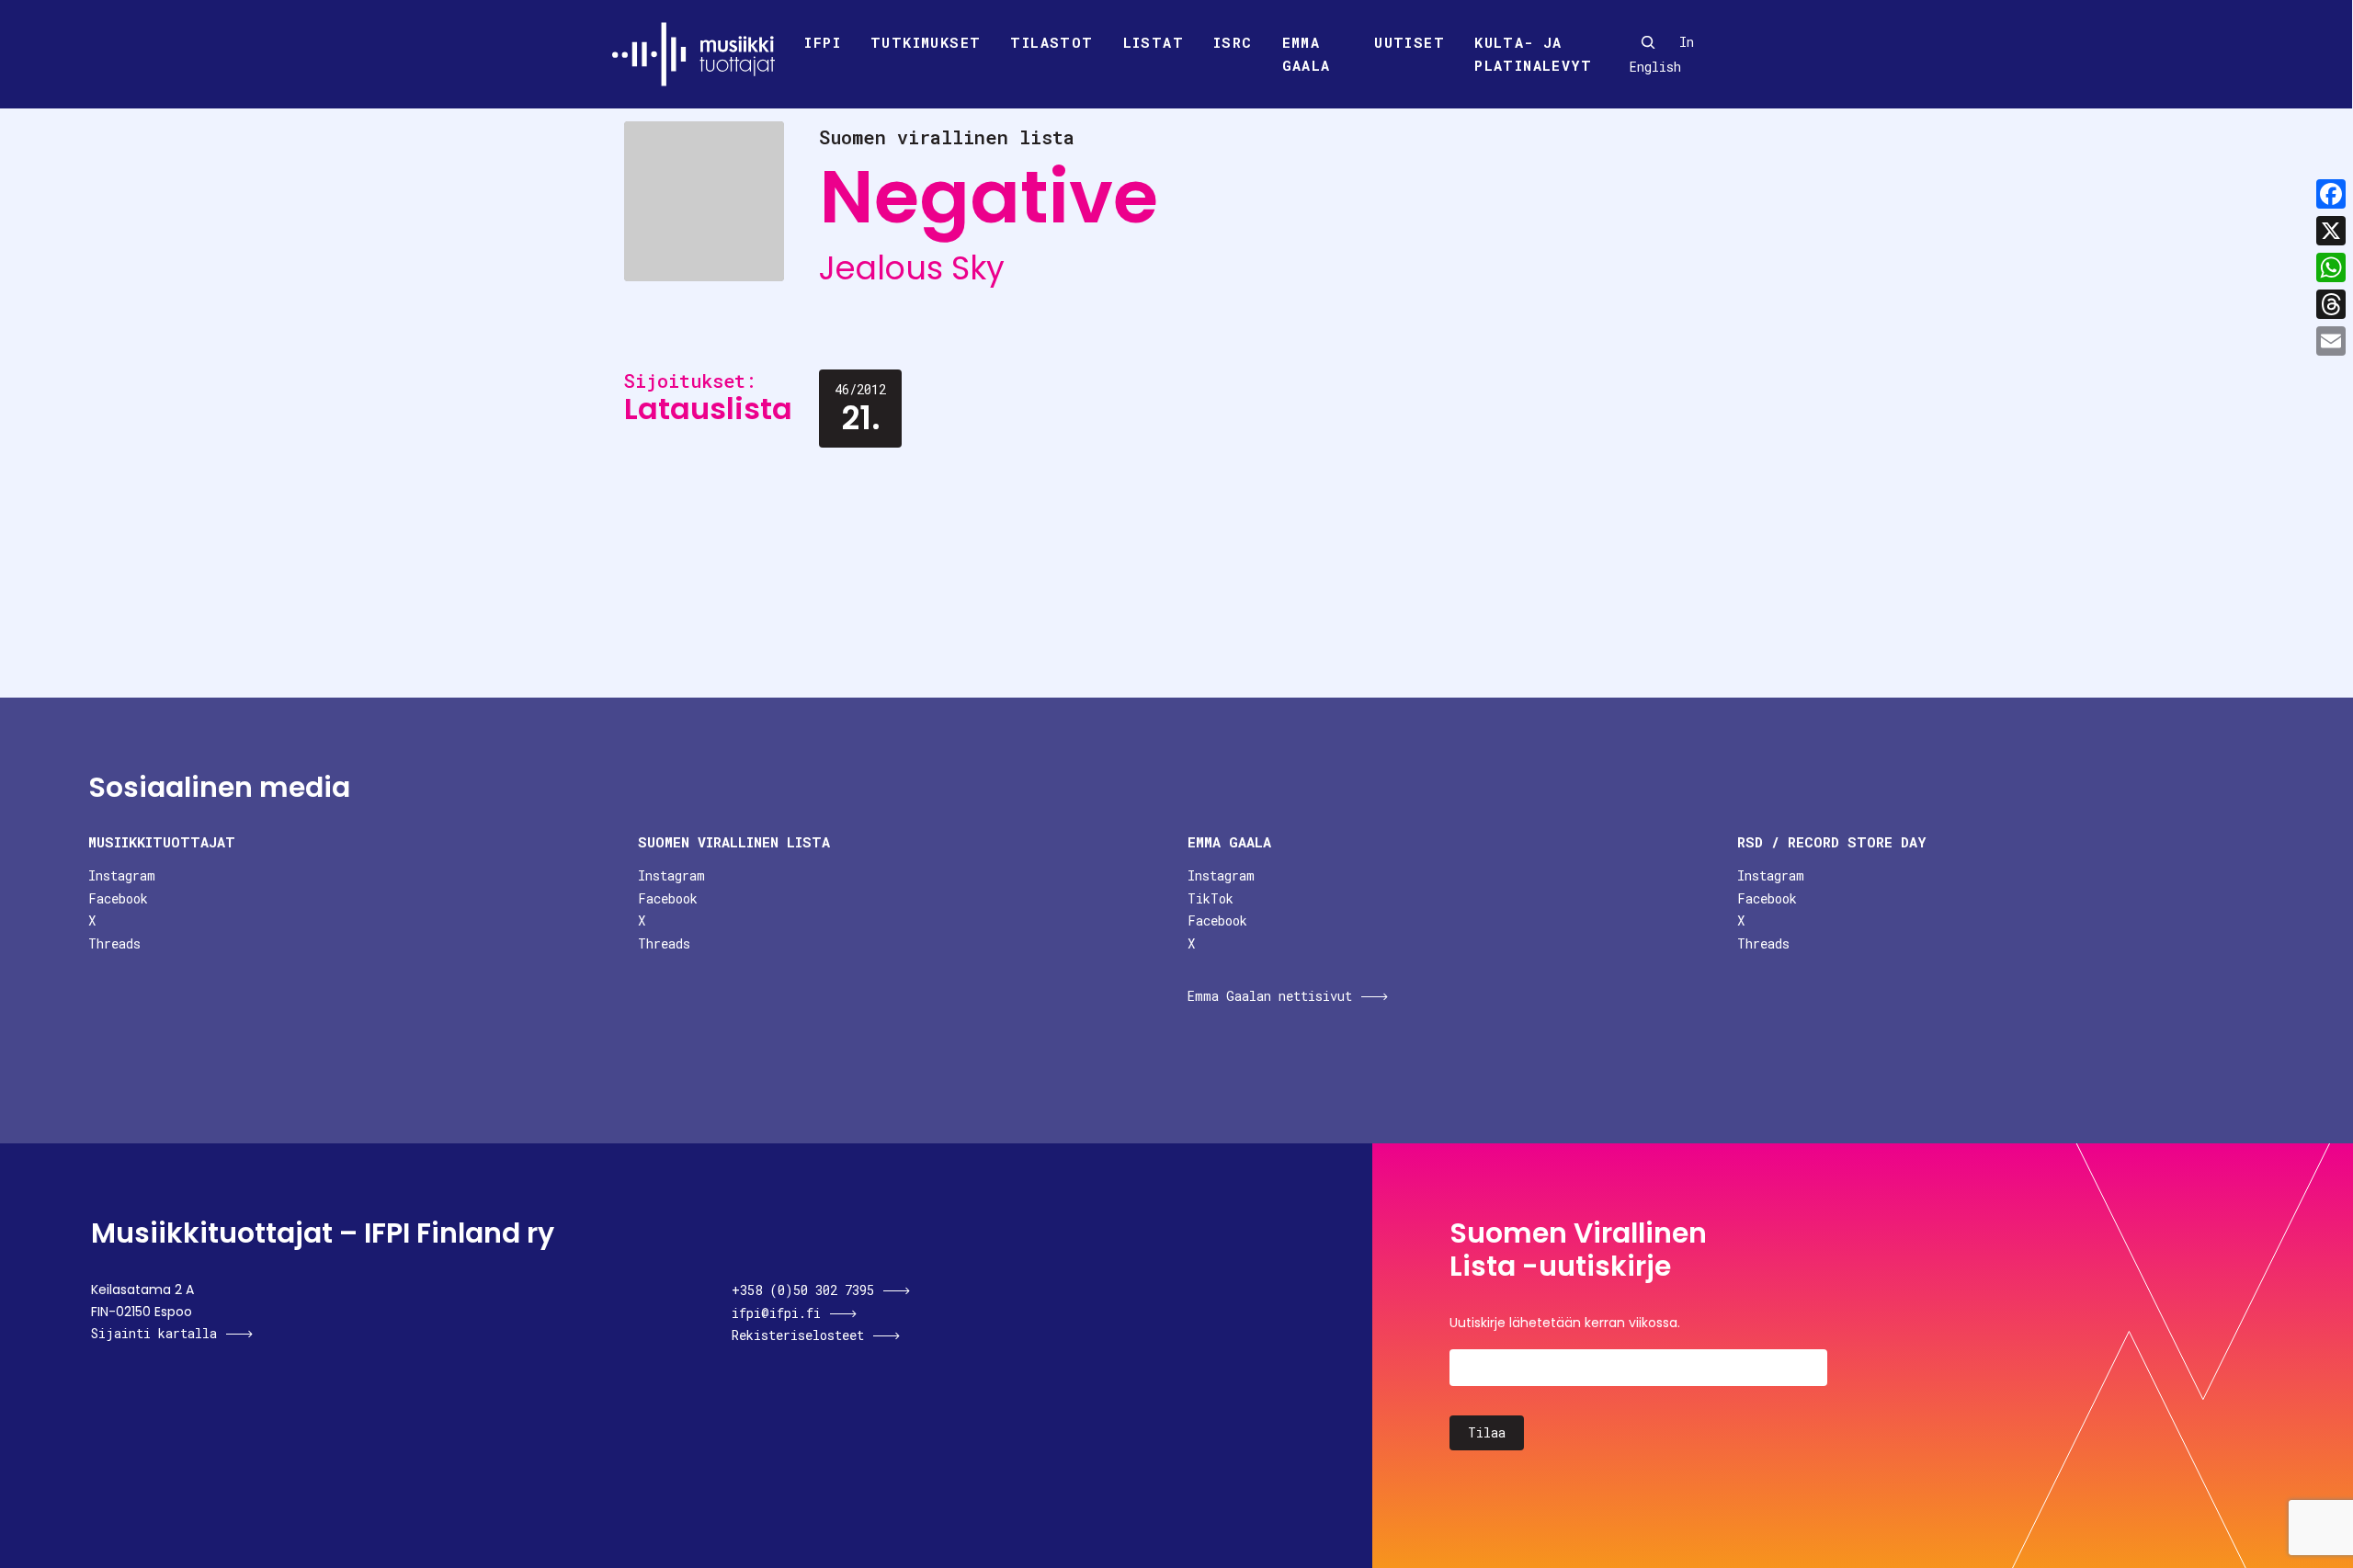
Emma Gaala (1307, 54)
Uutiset (1410, 42)
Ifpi (823, 42)
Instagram (122, 875)
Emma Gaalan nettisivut (1270, 996)
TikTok (1211, 898)
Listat (1154, 42)
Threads (114, 943)
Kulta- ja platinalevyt (1533, 54)
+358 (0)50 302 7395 (803, 1290)
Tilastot (1051, 42)
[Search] (1648, 42)
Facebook (118, 898)
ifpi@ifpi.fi (776, 1313)
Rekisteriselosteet (798, 1335)
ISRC (1233, 42)
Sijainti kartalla (154, 1333)
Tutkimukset (926, 42)
